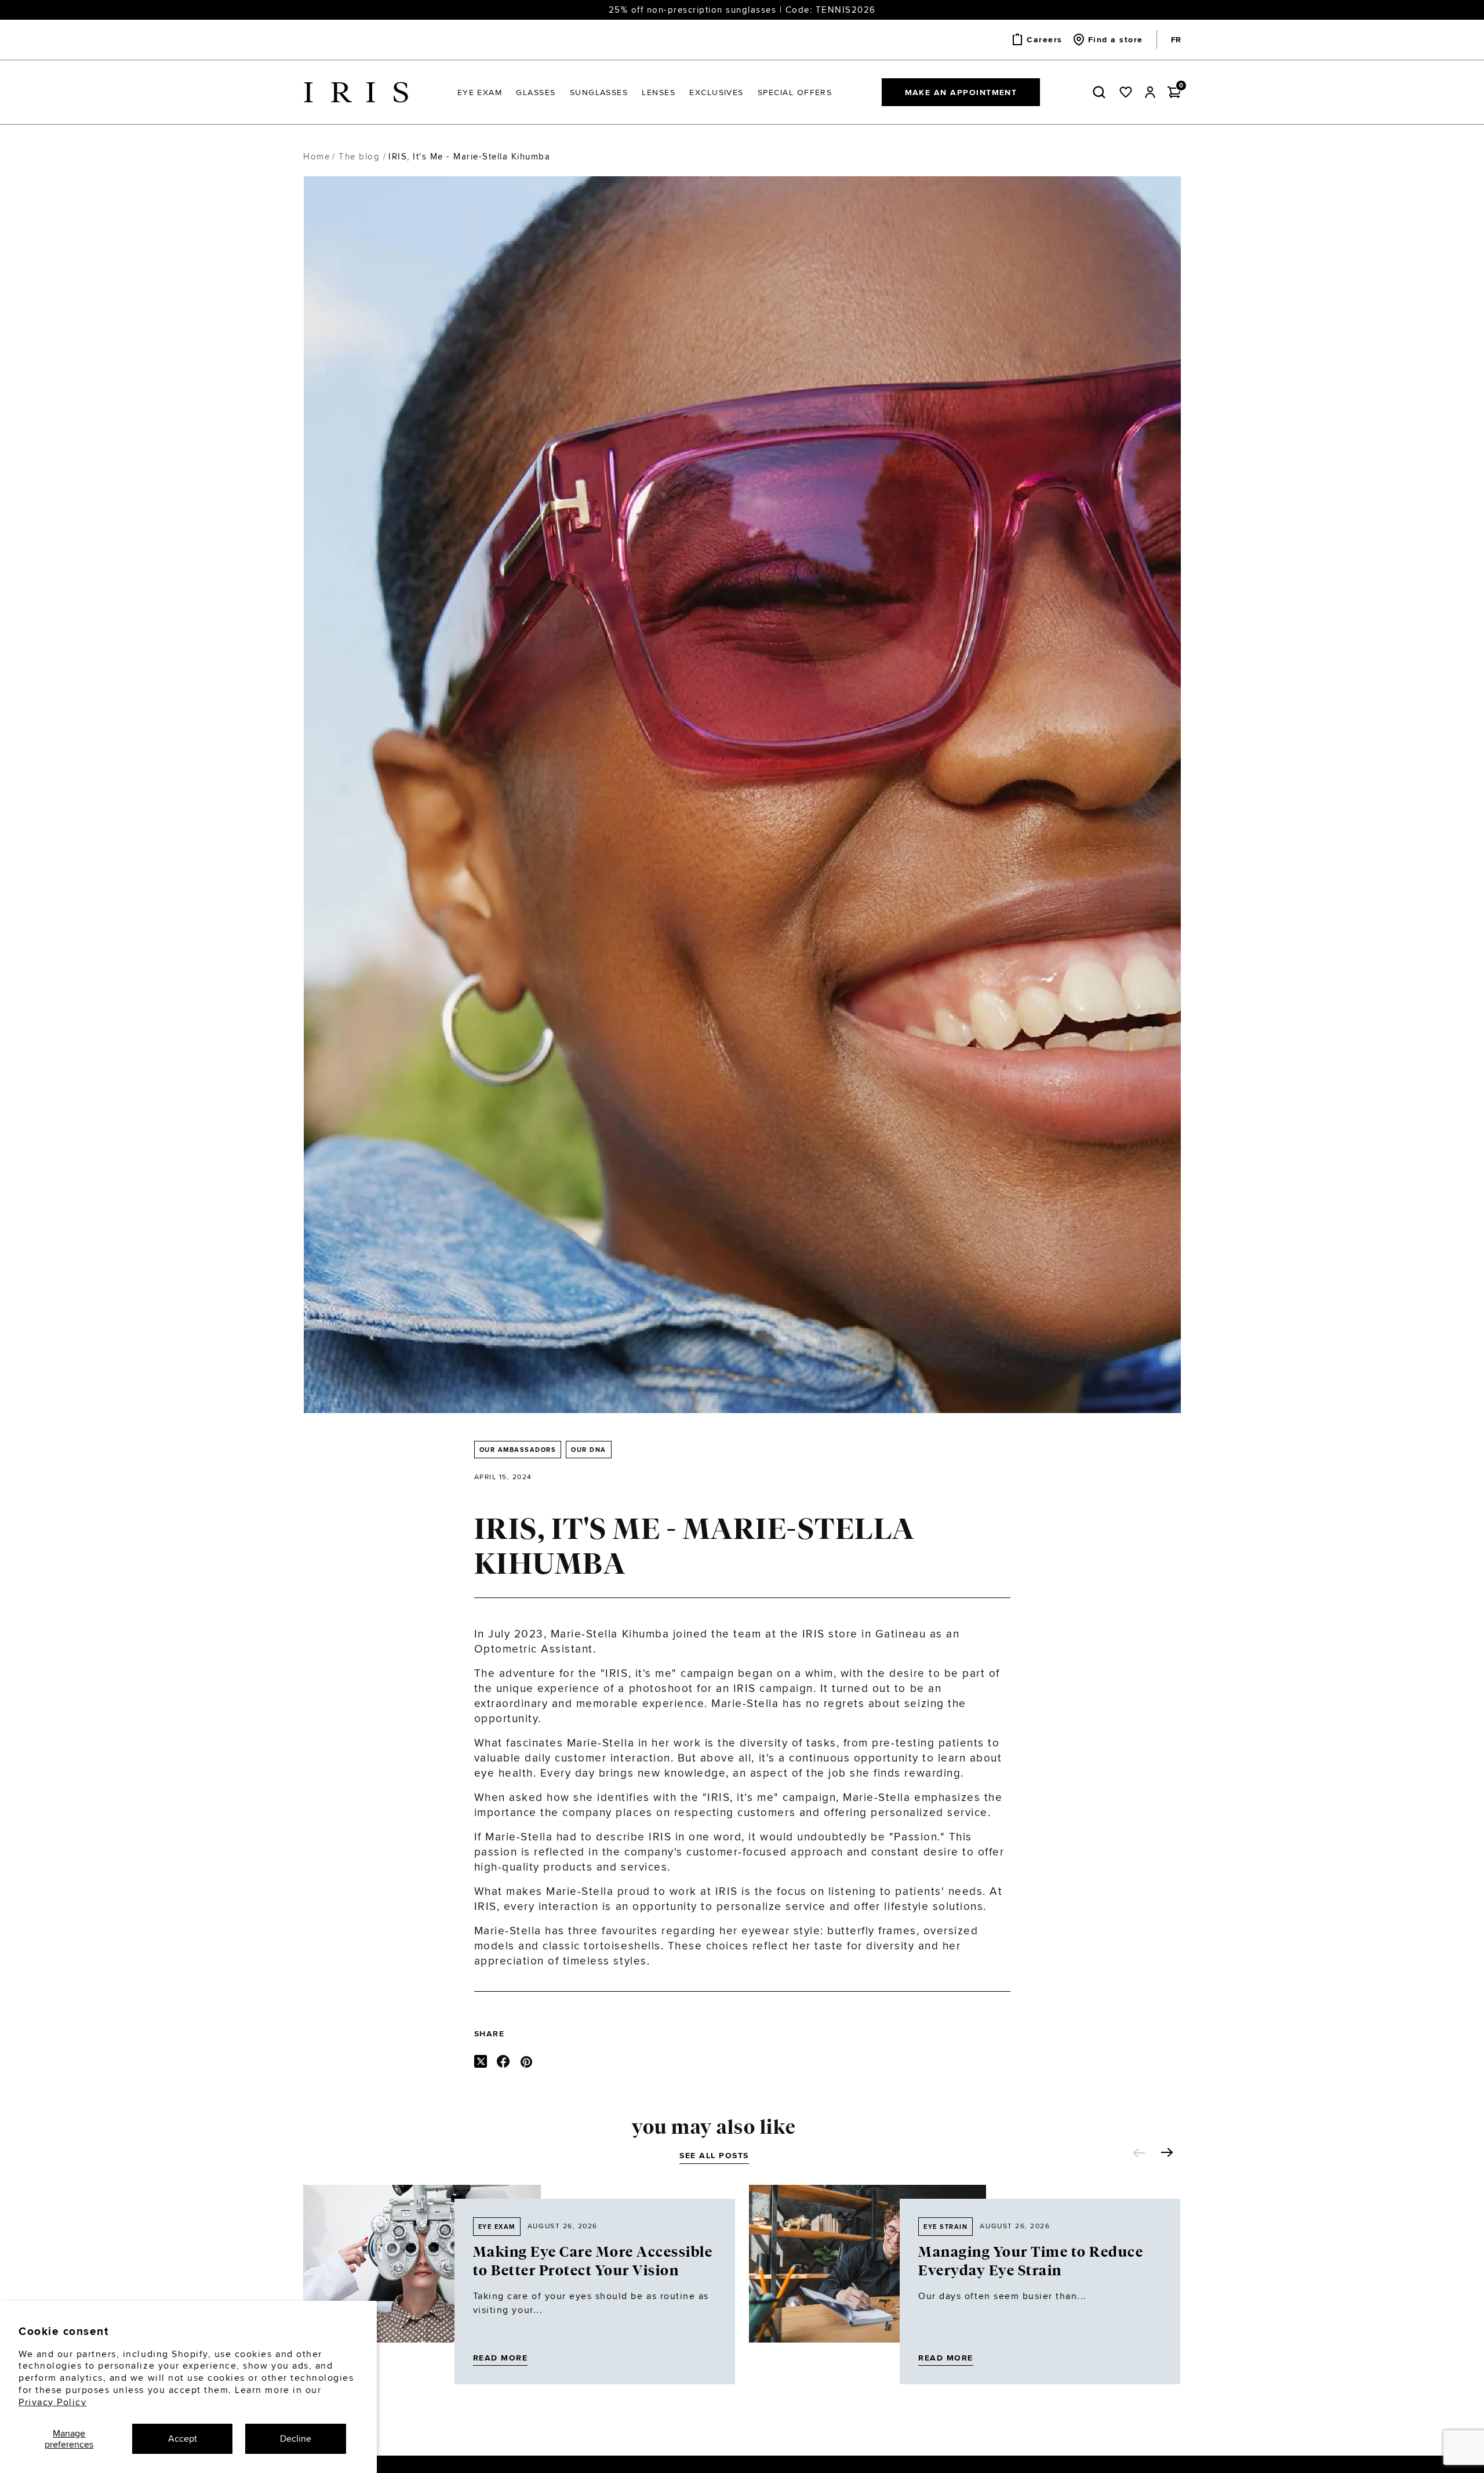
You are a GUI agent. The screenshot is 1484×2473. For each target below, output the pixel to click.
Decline (296, 2438)
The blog (359, 156)
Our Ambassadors (518, 1450)
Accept (183, 2438)
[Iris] (356, 92)
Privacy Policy (52, 2402)
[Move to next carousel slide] (1167, 2152)
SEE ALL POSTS (714, 2155)
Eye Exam (497, 2227)
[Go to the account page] (1150, 92)
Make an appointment (961, 92)
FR (1176, 39)
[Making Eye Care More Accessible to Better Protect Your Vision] (422, 2285)
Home (317, 156)
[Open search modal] (1101, 92)
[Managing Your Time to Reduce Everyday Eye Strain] (868, 2285)
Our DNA (589, 1450)
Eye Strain (945, 2227)
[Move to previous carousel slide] (1139, 2153)
